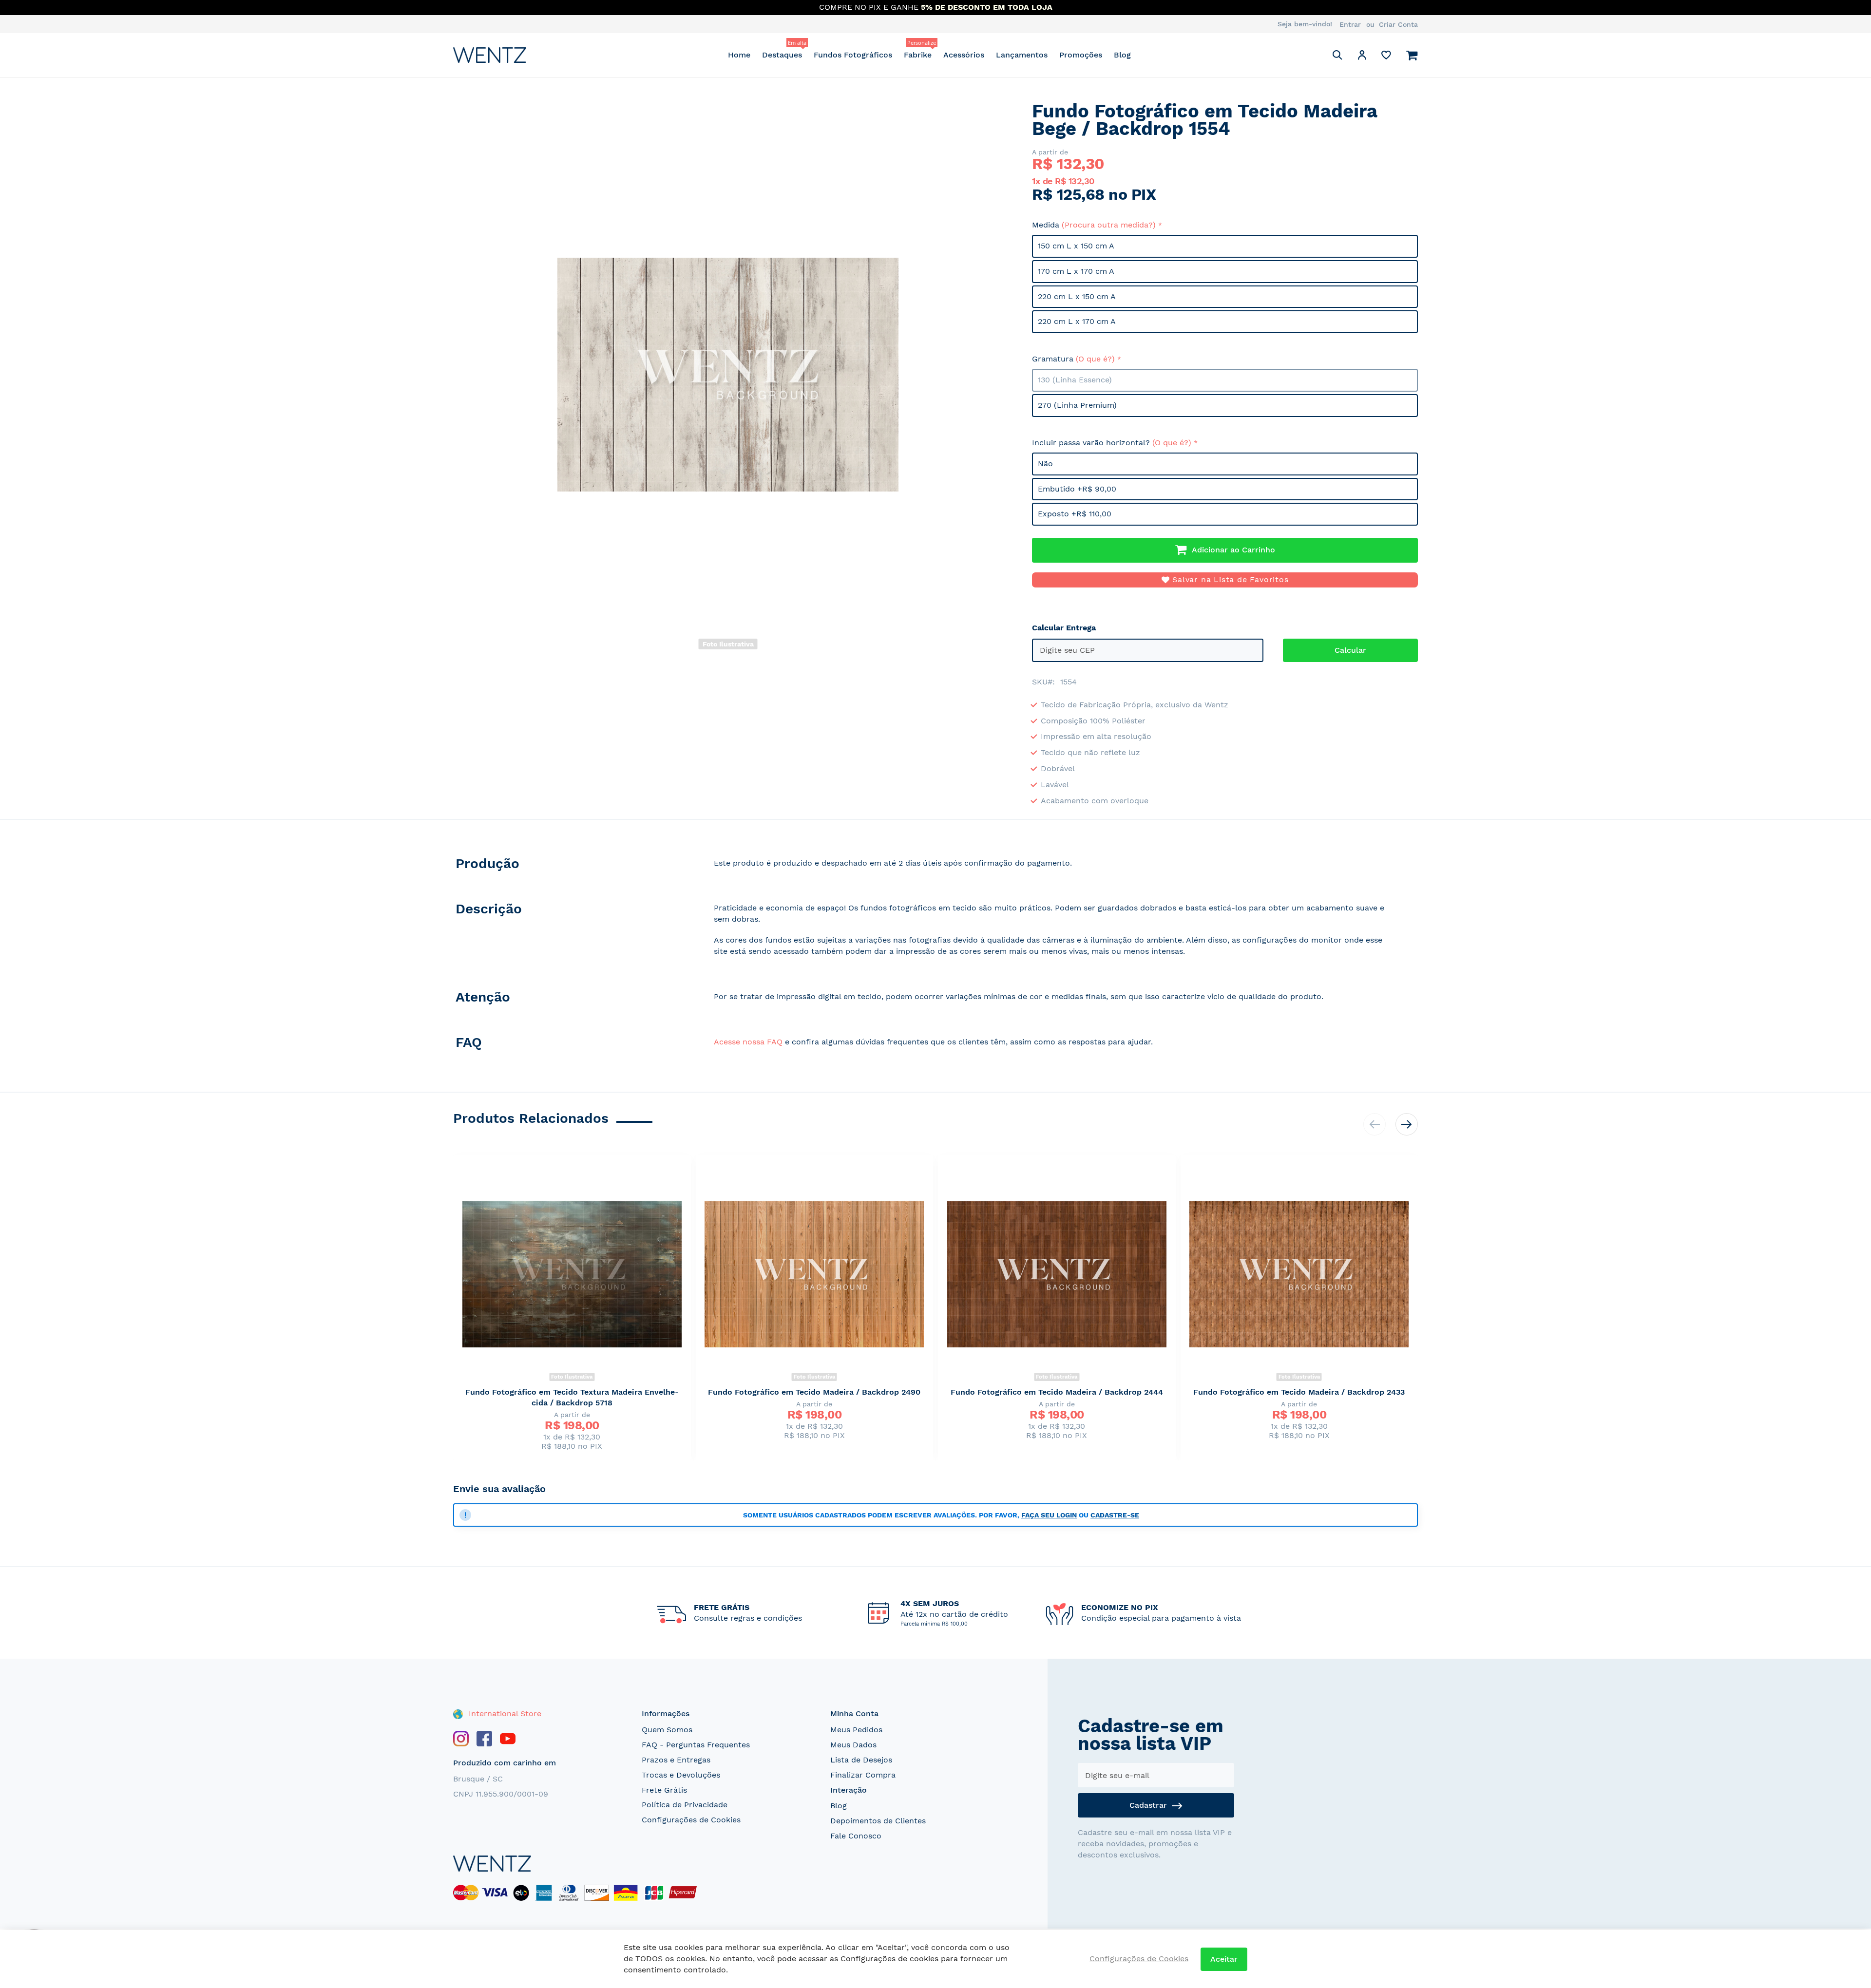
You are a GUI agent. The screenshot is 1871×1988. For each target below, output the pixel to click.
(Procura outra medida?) (1109, 225)
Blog (839, 1806)
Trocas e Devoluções (681, 1775)
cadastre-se (1115, 1515)
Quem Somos (667, 1730)
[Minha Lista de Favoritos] (1386, 57)
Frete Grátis (664, 1790)
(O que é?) (1095, 359)
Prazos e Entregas (676, 1760)
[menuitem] (739, 55)
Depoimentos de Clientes (878, 1821)
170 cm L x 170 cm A (1076, 271)
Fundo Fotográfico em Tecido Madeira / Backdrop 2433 (1299, 1392)
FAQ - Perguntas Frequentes (696, 1745)
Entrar (1350, 24)
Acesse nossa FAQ (748, 1042)
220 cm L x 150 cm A (1077, 296)
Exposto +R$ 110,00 (1075, 514)
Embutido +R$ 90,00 (1077, 489)
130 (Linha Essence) (1075, 380)
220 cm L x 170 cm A (1077, 321)
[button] (1362, 57)
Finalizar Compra (863, 1775)
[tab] (574, 866)
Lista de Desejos (861, 1760)
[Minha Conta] (1362, 57)
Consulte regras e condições (748, 1618)
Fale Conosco (856, 1836)
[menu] (929, 55)
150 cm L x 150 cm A (1076, 246)
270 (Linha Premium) (1077, 405)
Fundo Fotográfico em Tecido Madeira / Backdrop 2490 (814, 1392)
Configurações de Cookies (691, 1820)
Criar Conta (1398, 24)
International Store (504, 1713)
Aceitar (1224, 1959)
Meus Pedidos (856, 1730)
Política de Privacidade (685, 1805)
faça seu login (1049, 1515)
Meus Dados (853, 1745)
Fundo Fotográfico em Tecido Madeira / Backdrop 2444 (1057, 1392)
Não (1045, 464)
